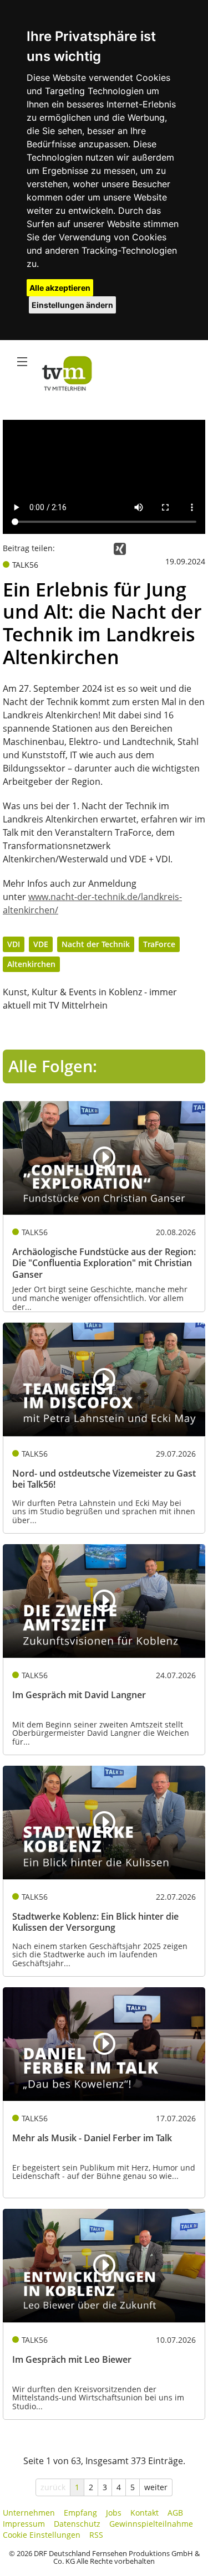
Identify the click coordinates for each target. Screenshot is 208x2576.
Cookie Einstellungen (42, 2535)
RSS (96, 2535)
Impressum (24, 2524)
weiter (156, 2487)
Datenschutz (77, 2524)
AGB (175, 2513)
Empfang (80, 2513)
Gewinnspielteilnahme (151, 2524)
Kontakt (144, 2513)
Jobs (114, 2513)
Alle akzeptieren (60, 288)
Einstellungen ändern (72, 305)
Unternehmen (29, 2513)
